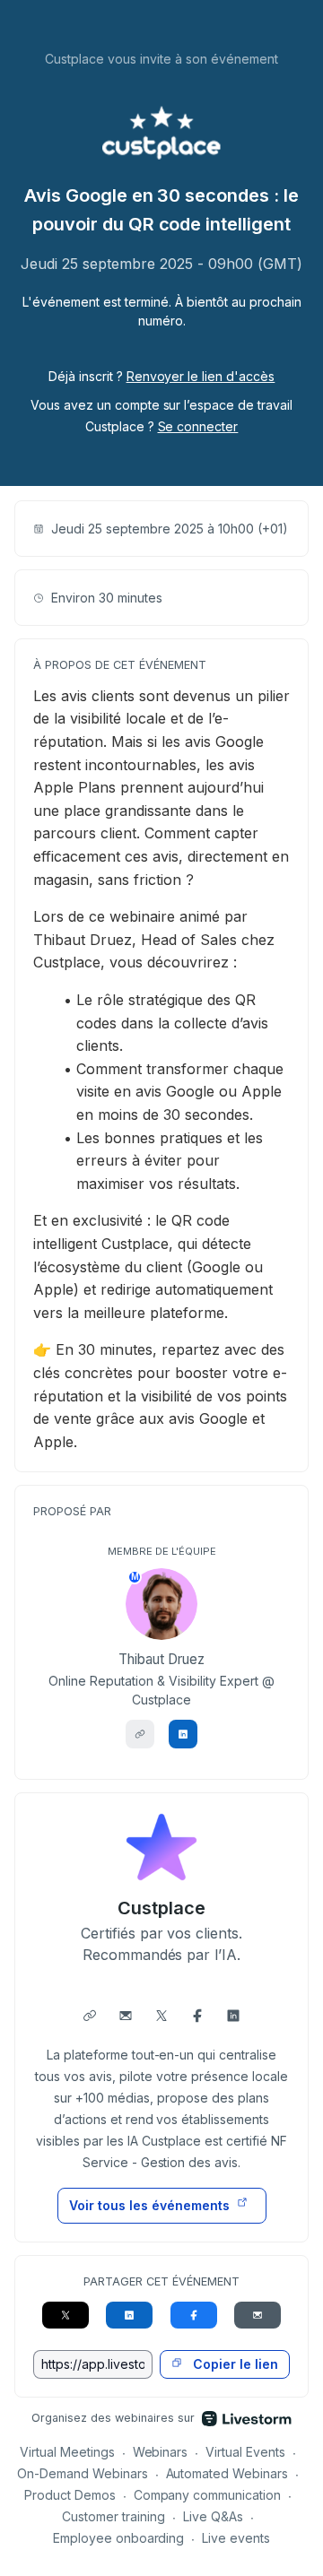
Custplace (161, 1908)
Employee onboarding (119, 2538)
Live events (236, 2538)
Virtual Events (245, 2452)
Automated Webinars (227, 2473)
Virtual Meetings (67, 2452)
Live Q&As (213, 2516)
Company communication (208, 2495)
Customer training (113, 2516)
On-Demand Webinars (83, 2473)
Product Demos (70, 2495)
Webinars (161, 2452)
